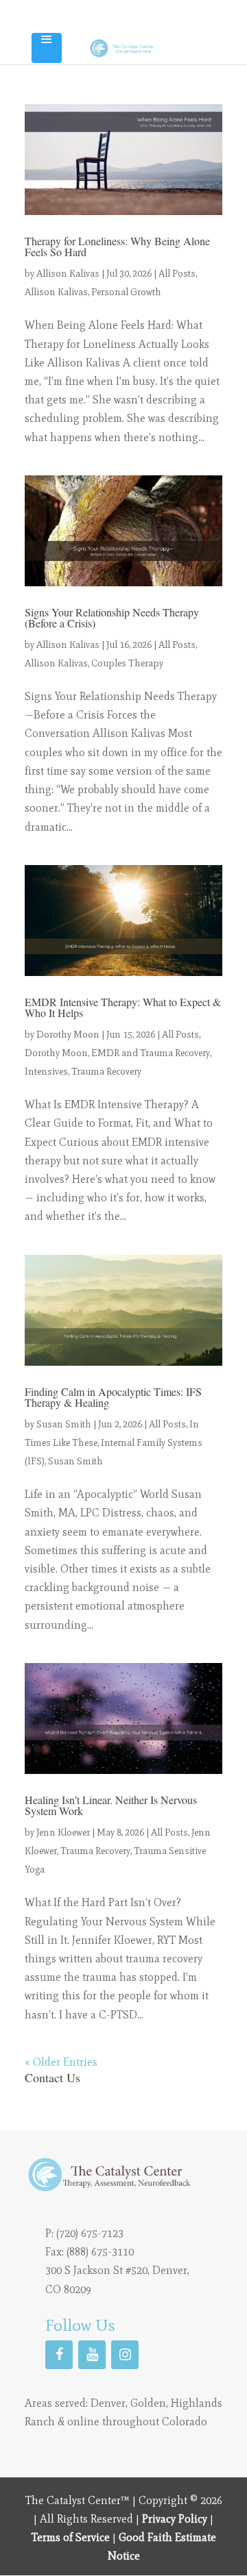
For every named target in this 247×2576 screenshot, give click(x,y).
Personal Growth (126, 292)
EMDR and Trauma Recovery (151, 1053)
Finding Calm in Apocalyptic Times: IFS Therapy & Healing (113, 1397)
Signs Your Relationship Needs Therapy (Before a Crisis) (112, 617)
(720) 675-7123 (90, 2233)
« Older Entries (61, 2062)
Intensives (46, 1072)
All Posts (177, 274)
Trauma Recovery (106, 1072)
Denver (108, 2403)
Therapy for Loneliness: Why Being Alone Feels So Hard (117, 246)
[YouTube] (92, 2355)
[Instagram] (125, 2355)
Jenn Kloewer (63, 1833)
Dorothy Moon (68, 1035)
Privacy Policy (175, 2519)
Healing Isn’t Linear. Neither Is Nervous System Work (111, 1805)
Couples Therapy (127, 663)
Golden (148, 2403)
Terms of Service (71, 2537)
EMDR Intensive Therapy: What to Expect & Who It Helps (123, 1007)
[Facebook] (59, 2355)
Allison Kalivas (68, 274)
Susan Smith (64, 1424)
